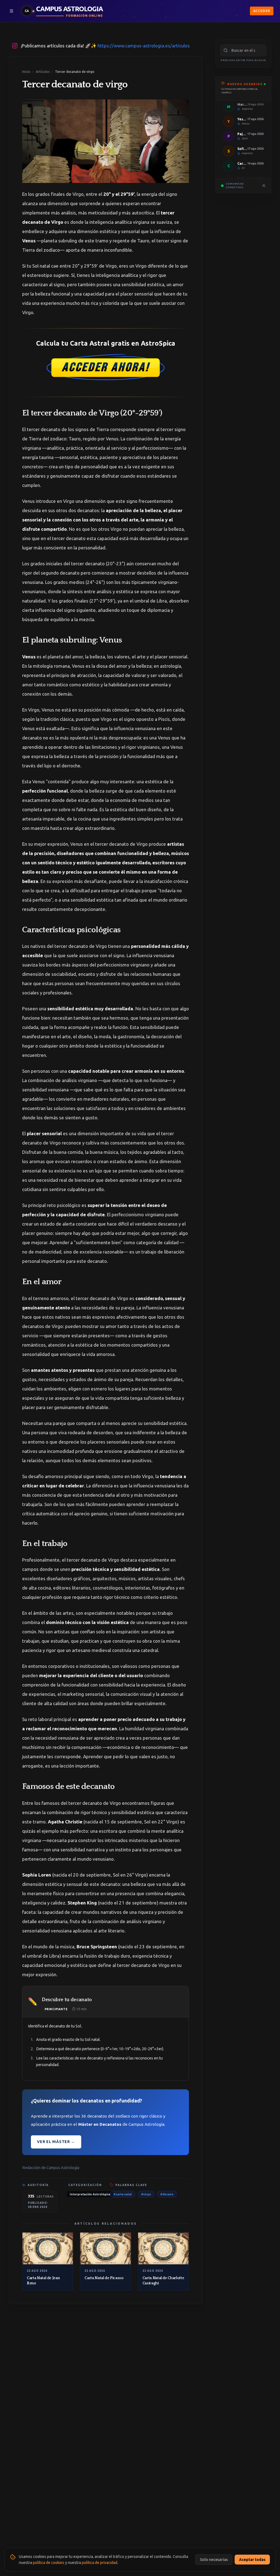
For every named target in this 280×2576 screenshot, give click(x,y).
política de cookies (49, 2563)
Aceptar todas (252, 2560)
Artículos (43, 72)
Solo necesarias (214, 2560)
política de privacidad (100, 2563)
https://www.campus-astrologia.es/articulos (144, 46)
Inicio (26, 72)
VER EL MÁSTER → (56, 2142)
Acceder (262, 11)
